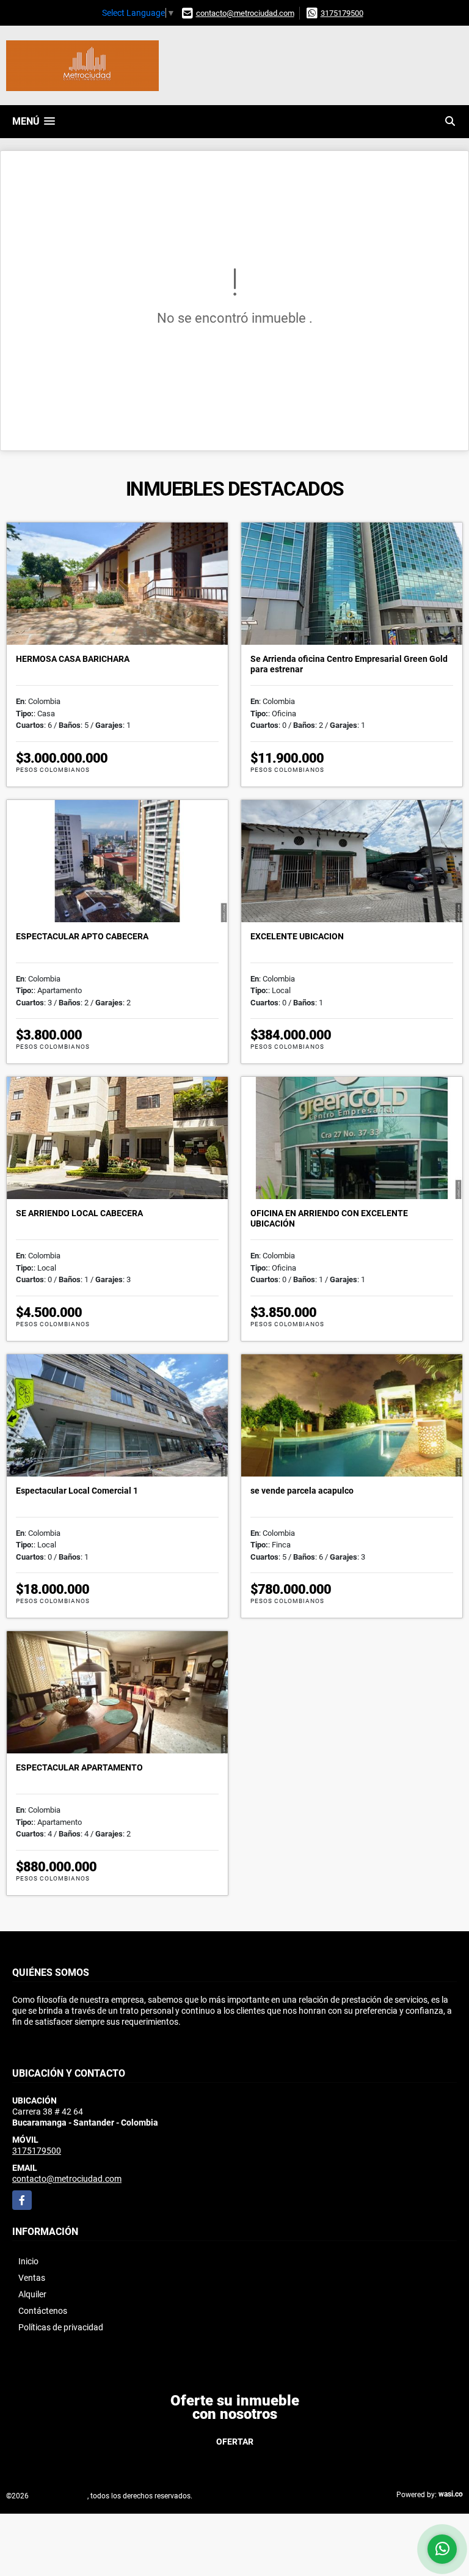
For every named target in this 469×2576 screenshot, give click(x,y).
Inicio (28, 2261)
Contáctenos (43, 2311)
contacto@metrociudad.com (245, 13)
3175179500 (342, 13)
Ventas (32, 2278)
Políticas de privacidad (61, 2327)
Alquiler (32, 2294)
